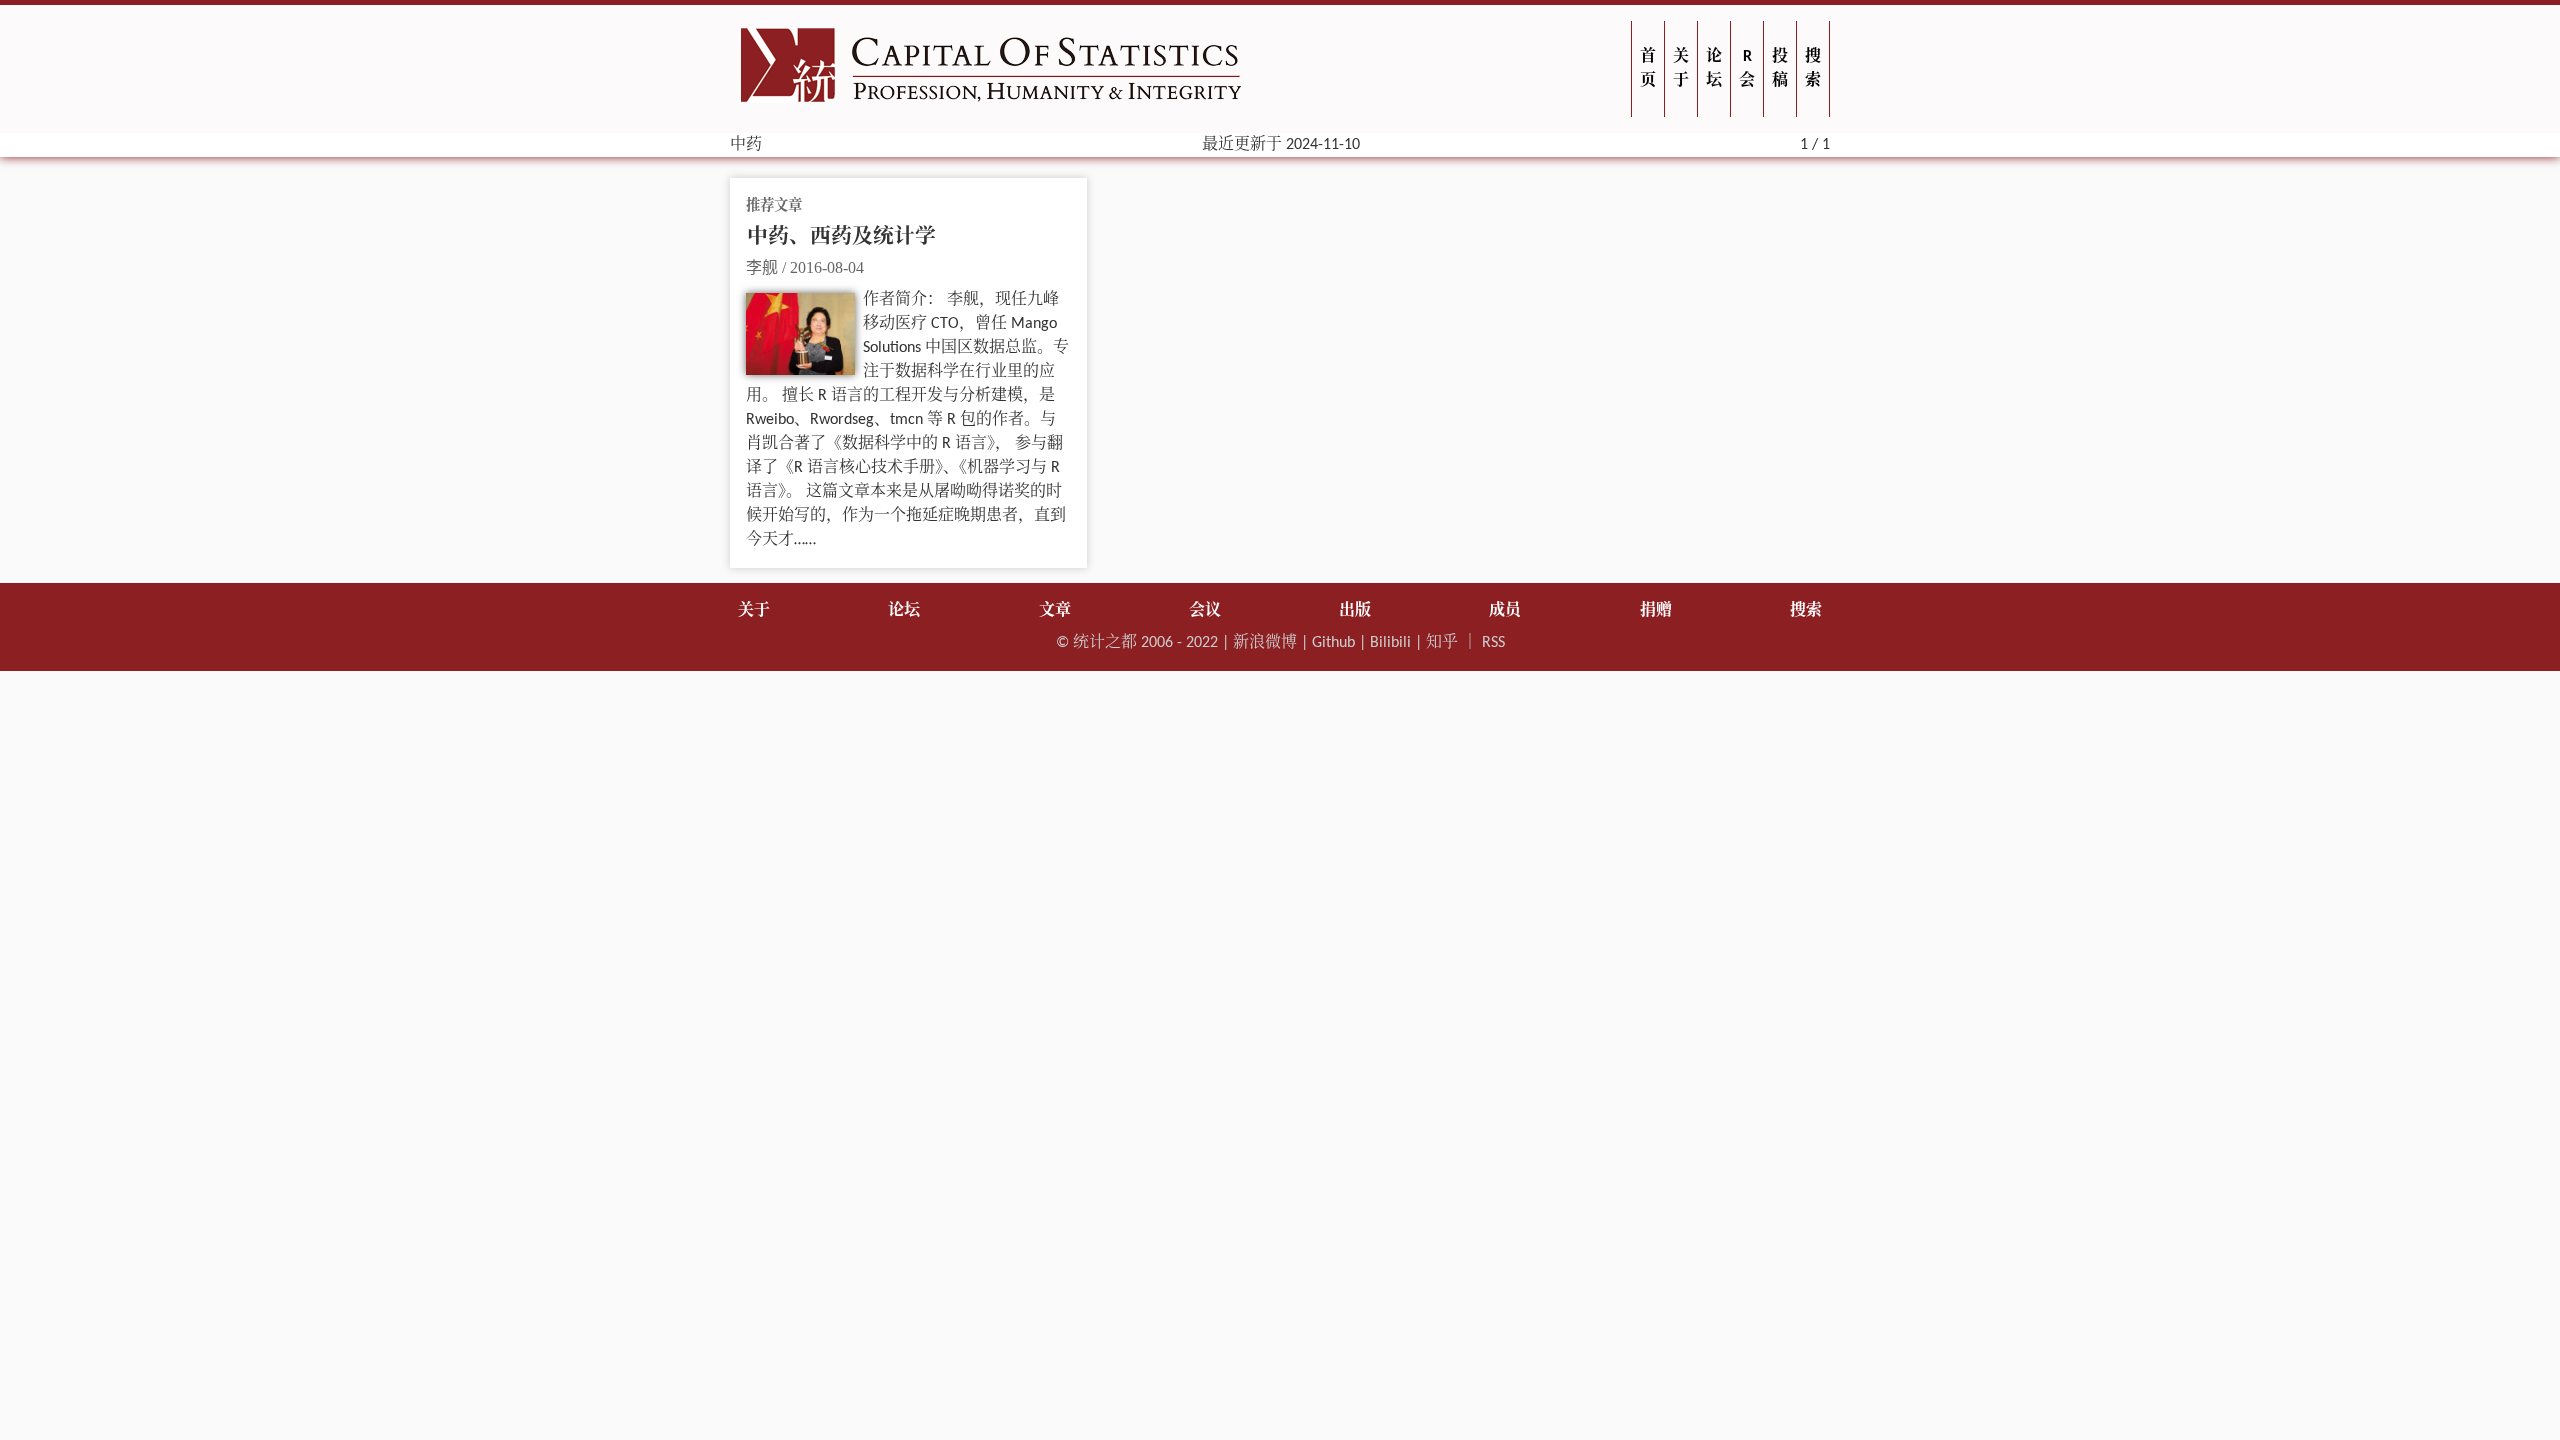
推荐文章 (774, 206)
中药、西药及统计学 (841, 237)
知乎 (1442, 643)
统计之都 (1105, 643)
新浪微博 (1265, 643)
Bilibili (1390, 643)
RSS (1493, 643)
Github (1333, 643)
